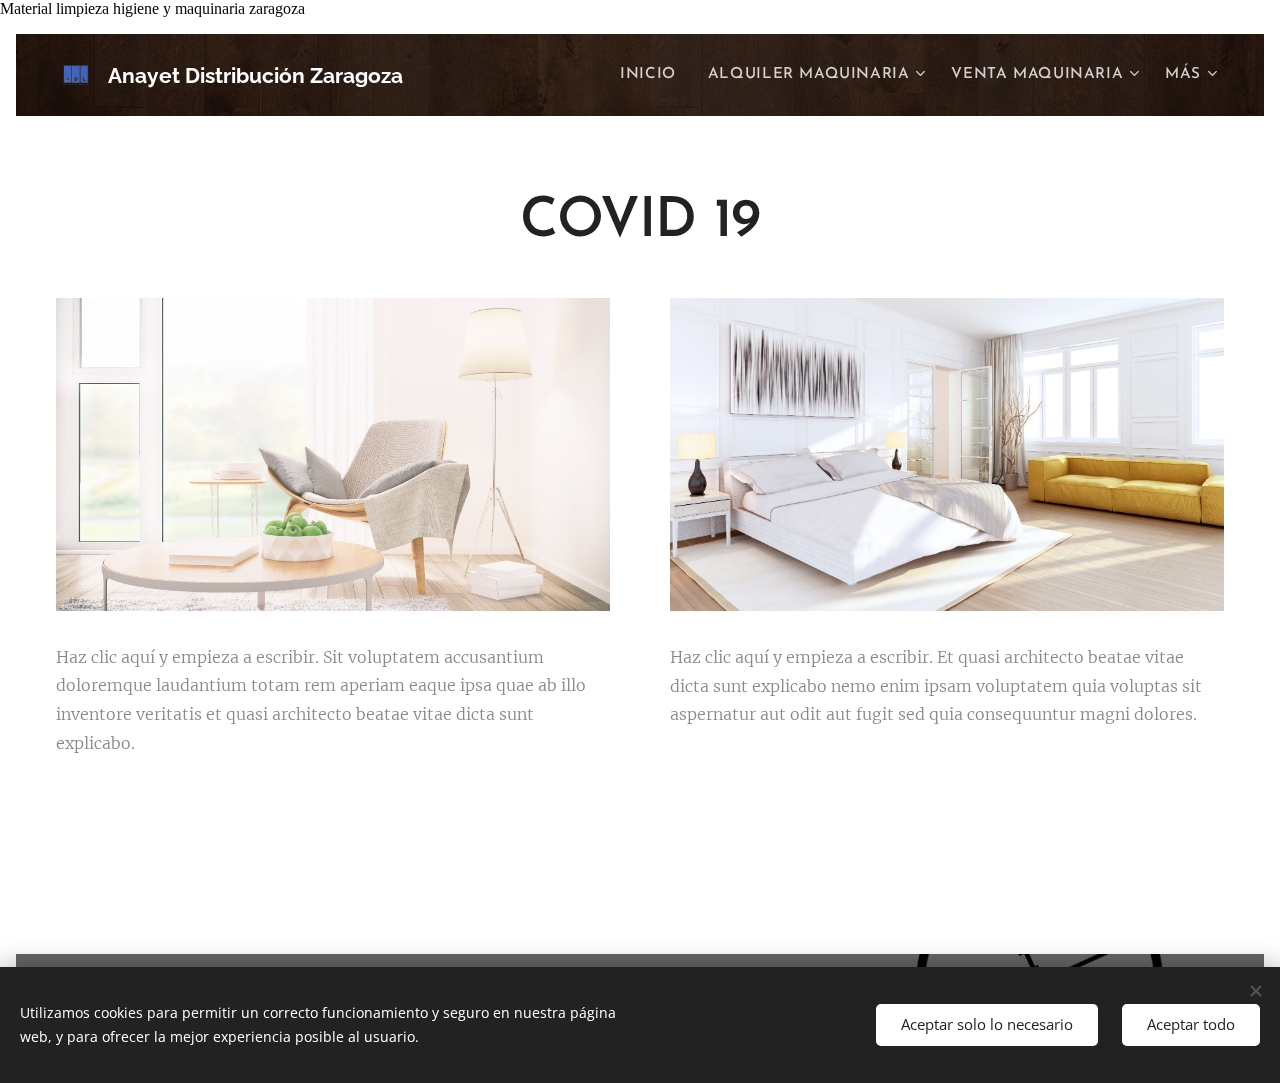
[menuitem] (653, 75)
